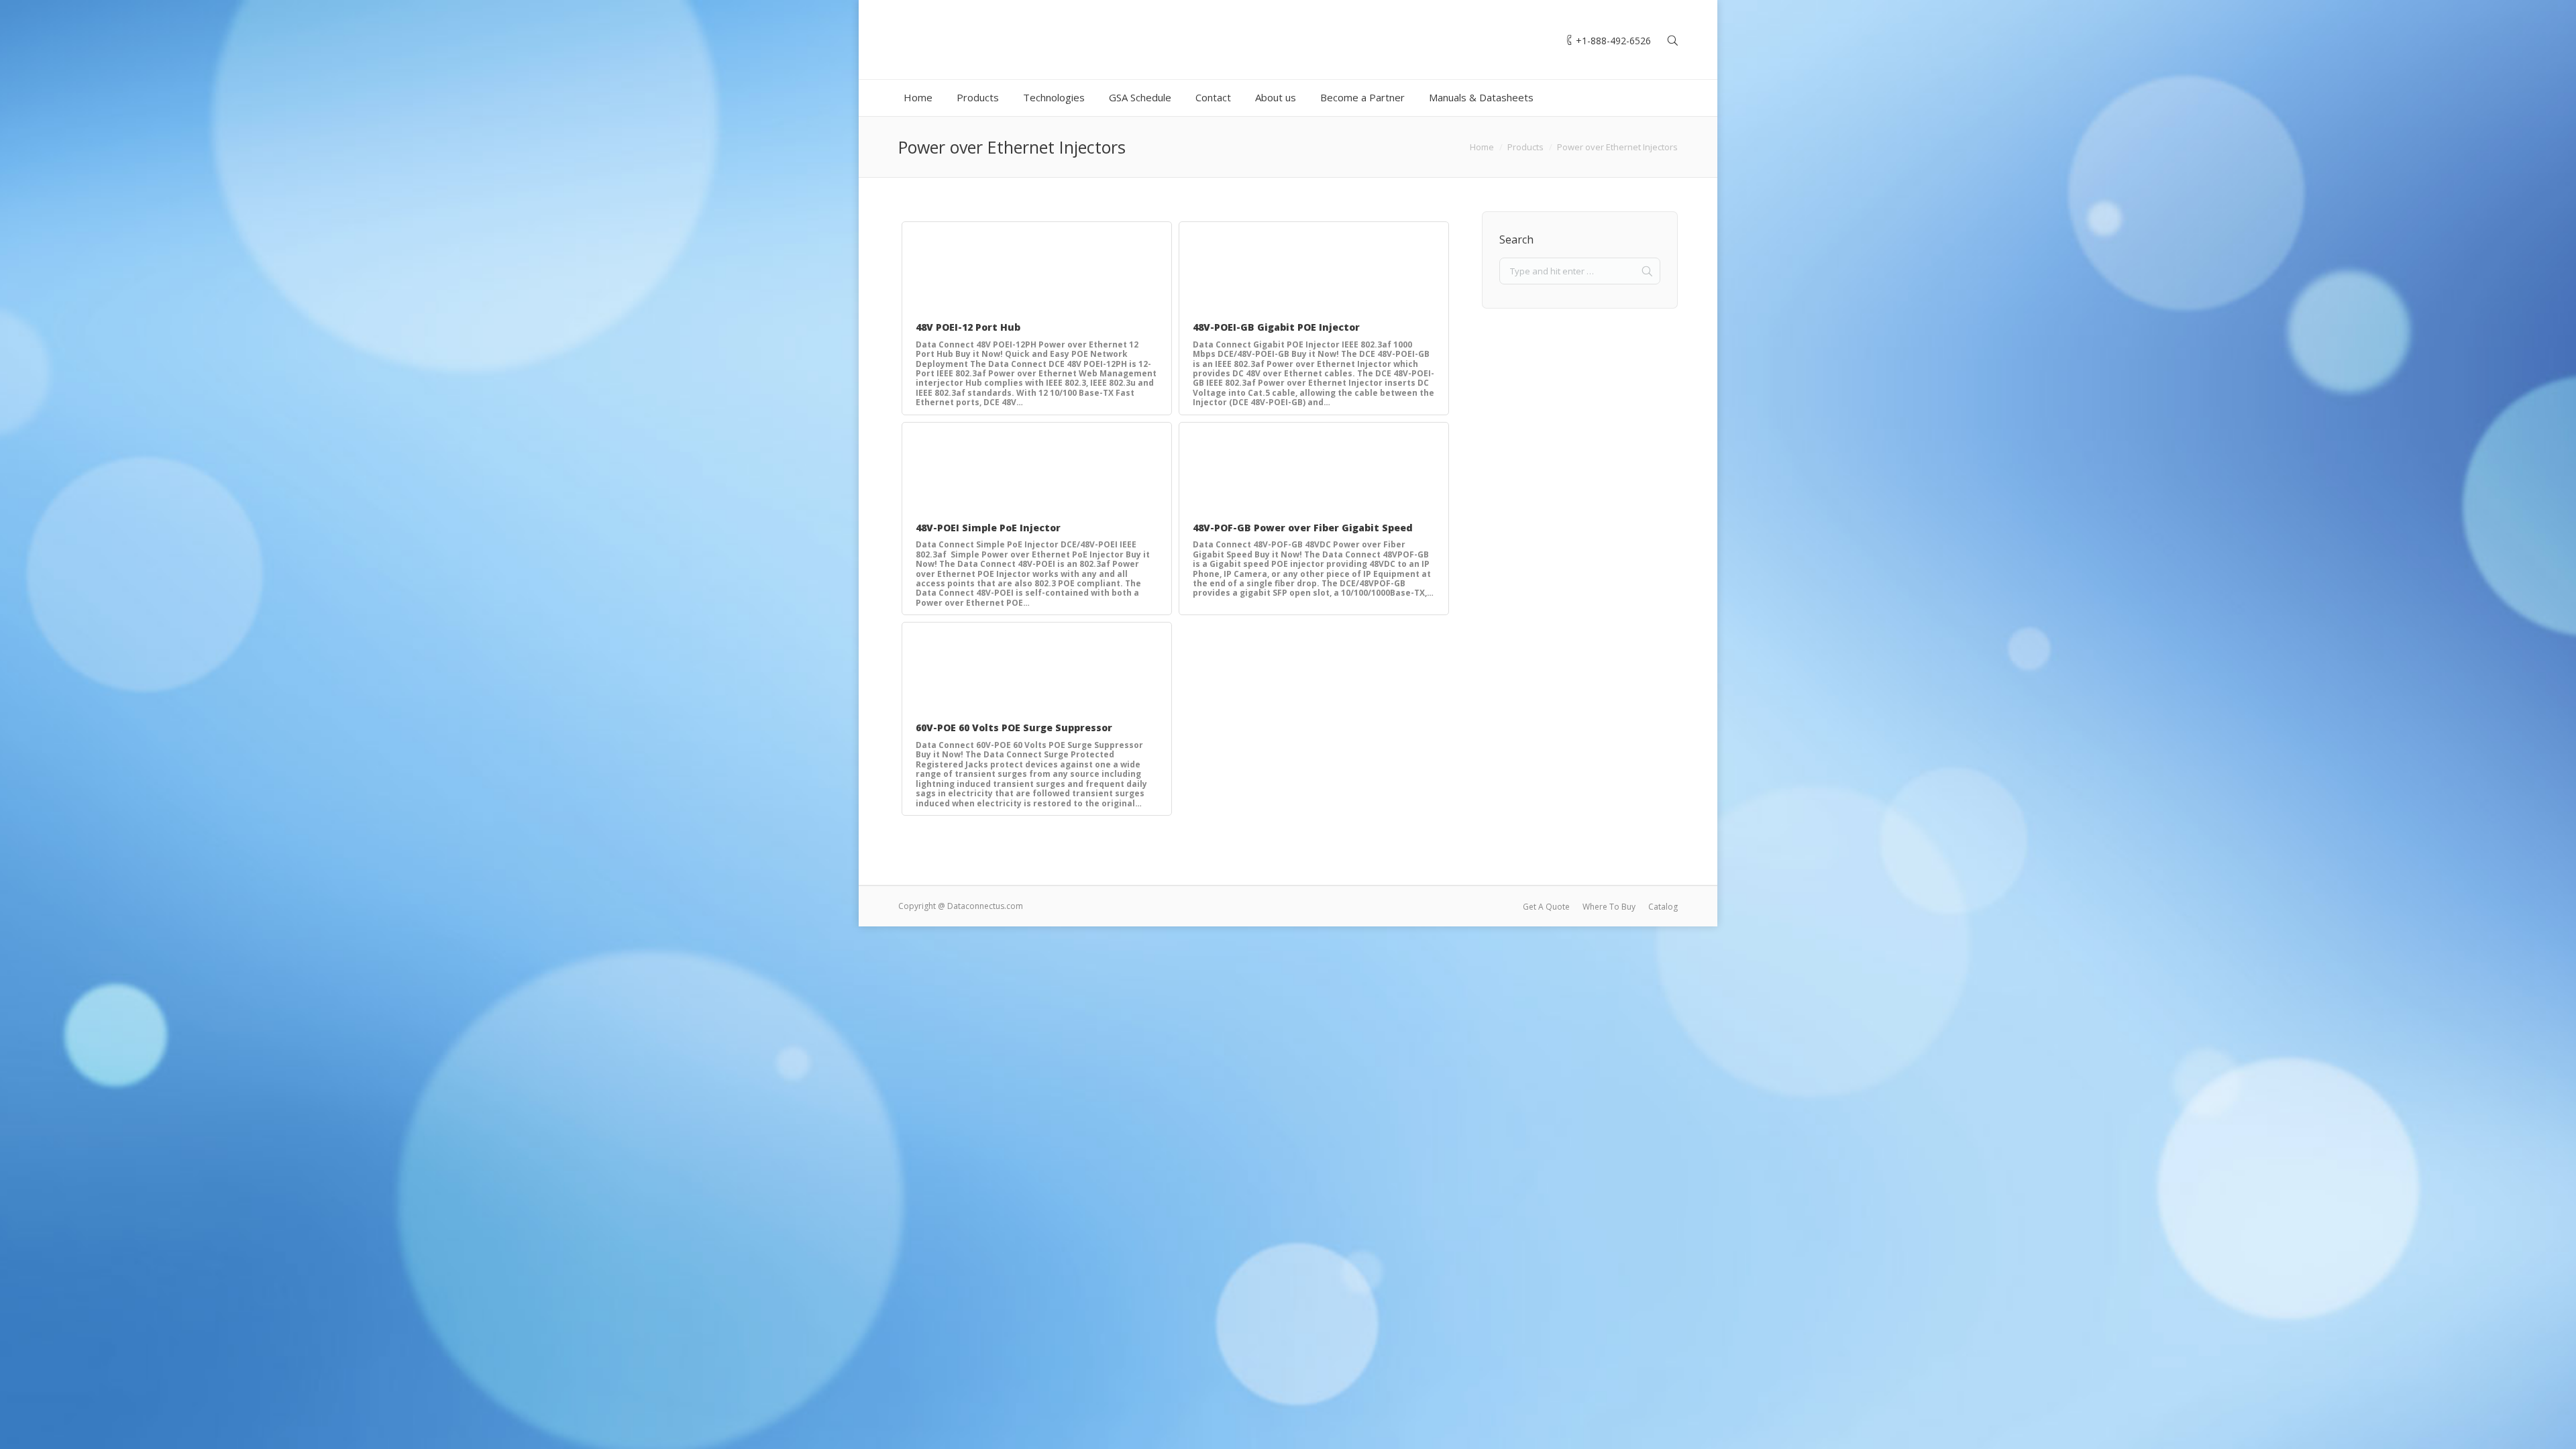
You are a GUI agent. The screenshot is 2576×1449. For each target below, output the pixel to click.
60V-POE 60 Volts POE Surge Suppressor (1014, 728)
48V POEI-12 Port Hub (968, 327)
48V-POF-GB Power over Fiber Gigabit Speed (1303, 528)
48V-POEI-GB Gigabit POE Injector (1276, 327)
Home (1482, 147)
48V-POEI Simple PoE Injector (988, 528)
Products (1525, 147)
